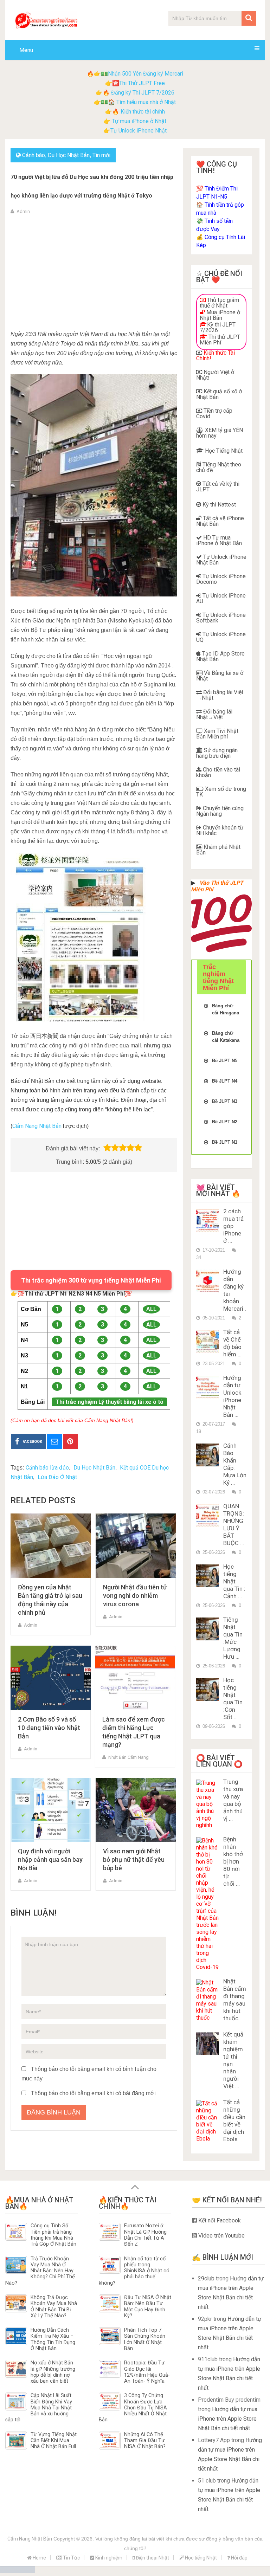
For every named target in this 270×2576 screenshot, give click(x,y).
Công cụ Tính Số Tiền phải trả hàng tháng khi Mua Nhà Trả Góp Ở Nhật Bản (53, 2235)
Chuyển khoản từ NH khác (220, 830)
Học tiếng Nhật (200, 2558)
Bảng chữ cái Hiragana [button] (226, 1009)
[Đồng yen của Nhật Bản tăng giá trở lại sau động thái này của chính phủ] (51, 1546)
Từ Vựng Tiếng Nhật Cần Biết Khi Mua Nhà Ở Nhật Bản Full (54, 2441)
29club (206, 2278)
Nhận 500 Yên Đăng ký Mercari (146, 74)
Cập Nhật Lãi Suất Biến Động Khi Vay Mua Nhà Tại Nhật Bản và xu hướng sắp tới (39, 2408)
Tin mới (101, 155)
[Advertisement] (94, 271)
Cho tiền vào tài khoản (218, 772)
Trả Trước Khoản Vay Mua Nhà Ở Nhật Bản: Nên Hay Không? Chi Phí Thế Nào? (40, 2271)
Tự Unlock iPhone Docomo (221, 579)
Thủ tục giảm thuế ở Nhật (219, 303)
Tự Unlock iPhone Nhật (139, 131)
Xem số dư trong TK (221, 792)
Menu (26, 50)
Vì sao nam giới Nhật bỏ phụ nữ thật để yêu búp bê (134, 1860)
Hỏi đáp (239, 2558)
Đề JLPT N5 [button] (225, 1061)
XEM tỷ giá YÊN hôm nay (220, 433)
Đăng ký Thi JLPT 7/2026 (143, 93)
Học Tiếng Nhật (223, 451)
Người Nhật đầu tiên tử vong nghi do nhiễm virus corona (135, 1596)
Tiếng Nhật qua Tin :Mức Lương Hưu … (233, 1638)
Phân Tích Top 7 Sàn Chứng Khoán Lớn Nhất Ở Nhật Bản (145, 2339)
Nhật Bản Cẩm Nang (128, 1757)
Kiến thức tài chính (143, 112)
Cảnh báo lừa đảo (47, 1468)
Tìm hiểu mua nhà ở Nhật (146, 102)
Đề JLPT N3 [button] (225, 1101)
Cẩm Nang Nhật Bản (37, 1126)
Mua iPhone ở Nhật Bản (220, 315)
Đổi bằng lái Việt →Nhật (220, 695)
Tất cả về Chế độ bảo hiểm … (232, 1343)
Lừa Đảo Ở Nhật (57, 1477)
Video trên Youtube (221, 2236)
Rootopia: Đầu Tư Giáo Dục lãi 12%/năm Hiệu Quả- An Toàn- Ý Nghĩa (147, 2372)
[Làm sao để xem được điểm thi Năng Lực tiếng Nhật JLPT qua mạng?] (135, 1678)
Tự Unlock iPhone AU (221, 598)
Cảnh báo (34, 155)
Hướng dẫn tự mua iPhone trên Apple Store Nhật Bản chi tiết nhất (228, 2419)
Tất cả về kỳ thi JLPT (218, 487)
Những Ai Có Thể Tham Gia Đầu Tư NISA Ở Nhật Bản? (145, 2441)
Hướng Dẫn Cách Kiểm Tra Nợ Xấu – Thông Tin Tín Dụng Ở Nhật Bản (53, 2339)
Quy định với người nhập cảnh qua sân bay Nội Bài (50, 1860)
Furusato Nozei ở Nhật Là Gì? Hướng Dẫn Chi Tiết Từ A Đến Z (145, 2235)
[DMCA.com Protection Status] (18, 2571)
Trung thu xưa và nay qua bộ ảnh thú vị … (233, 1800)
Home (39, 2558)
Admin (23, 211)
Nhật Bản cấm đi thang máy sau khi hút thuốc (235, 2000)
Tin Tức (71, 2558)
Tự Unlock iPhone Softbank (221, 618)
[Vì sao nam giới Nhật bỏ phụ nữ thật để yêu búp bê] (136, 1810)
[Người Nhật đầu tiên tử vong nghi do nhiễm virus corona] (136, 1546)
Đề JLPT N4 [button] (225, 1081)
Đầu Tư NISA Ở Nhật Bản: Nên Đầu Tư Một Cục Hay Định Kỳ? (148, 2307)
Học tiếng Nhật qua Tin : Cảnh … (234, 1581)
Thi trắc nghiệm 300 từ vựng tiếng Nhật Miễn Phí (91, 1280)
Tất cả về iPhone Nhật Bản (220, 521)
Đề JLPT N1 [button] (225, 1142)
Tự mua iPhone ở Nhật (138, 121)
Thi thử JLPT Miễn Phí (220, 340)
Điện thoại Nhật (152, 2558)
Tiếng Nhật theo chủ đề (219, 467)
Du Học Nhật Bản (69, 155)
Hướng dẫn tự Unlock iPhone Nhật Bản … (232, 1396)
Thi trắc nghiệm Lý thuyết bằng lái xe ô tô (110, 1402)
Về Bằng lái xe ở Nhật (220, 676)
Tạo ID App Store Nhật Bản (220, 656)
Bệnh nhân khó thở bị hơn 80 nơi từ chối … (233, 1861)
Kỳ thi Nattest (218, 505)
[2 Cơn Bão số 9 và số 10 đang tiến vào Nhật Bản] (51, 1678)
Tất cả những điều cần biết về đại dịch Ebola (234, 2121)
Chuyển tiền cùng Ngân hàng (220, 811)
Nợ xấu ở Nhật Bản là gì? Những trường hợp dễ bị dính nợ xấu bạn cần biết (53, 2372)
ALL (151, 1309)
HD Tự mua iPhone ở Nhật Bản (219, 540)
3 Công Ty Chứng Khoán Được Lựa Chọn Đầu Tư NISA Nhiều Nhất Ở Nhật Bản (133, 2408)
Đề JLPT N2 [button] (225, 1122)
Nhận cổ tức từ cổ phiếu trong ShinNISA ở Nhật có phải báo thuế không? (134, 2271)
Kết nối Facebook (219, 2220)
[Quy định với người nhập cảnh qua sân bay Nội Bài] (51, 1810)
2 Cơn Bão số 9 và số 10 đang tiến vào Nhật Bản (49, 1728)
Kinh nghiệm (108, 2558)
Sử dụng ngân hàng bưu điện (217, 753)
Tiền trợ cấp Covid (214, 414)
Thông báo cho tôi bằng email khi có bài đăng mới (93, 2093)
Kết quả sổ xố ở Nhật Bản (219, 394)
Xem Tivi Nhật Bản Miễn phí (217, 734)
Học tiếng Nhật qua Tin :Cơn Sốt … (233, 1699)
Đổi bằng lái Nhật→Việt (214, 714)
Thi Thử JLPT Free (142, 83)
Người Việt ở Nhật (215, 375)
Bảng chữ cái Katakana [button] (226, 1037)
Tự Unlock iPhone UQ (221, 637)
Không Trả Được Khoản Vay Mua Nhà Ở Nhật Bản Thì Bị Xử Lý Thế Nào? (54, 2307)
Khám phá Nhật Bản (218, 850)
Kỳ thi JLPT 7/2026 (218, 327)
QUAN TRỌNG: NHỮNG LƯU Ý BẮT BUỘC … (234, 1525)
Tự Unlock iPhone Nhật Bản (221, 560)
